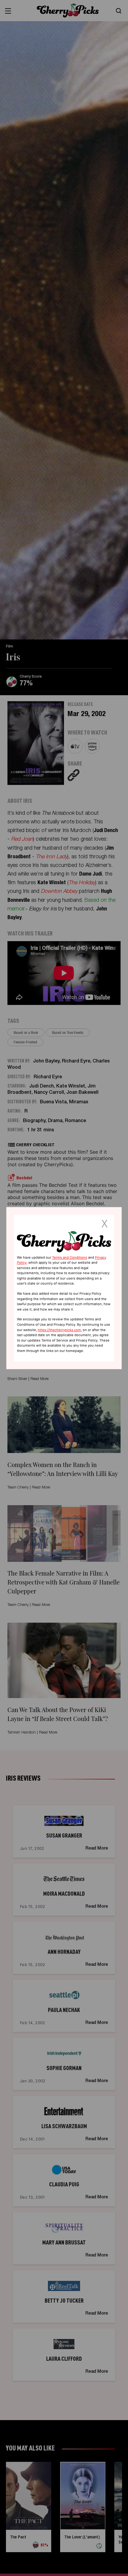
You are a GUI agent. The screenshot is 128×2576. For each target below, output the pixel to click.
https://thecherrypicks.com (59, 1330)
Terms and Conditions (70, 1257)
